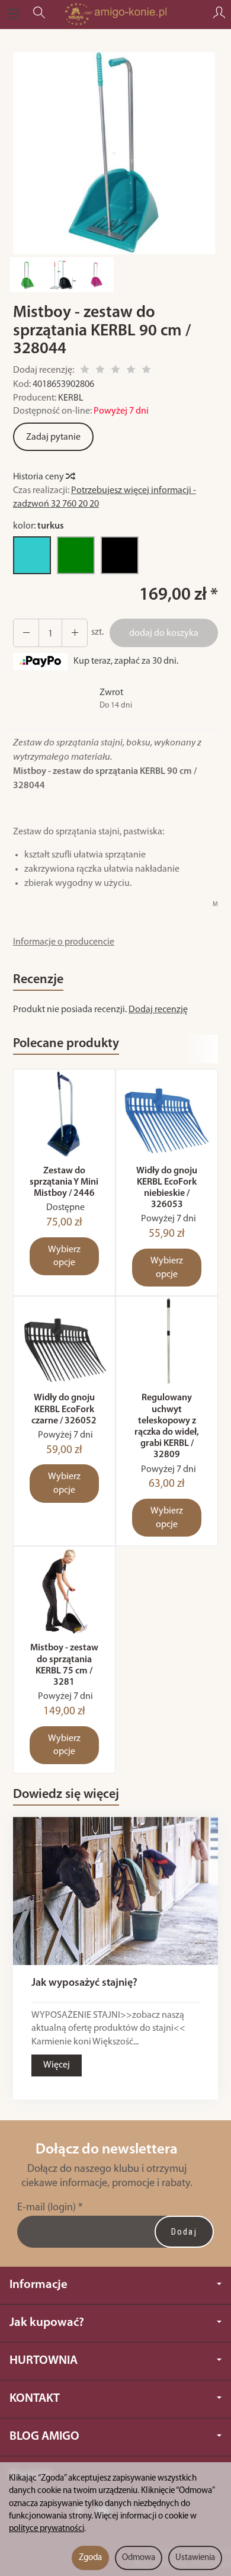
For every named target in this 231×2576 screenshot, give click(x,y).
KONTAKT (35, 2399)
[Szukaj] (39, 14)
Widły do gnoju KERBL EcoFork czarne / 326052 (64, 1409)
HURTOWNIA (44, 2361)
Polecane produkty (66, 1044)
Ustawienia (195, 2558)
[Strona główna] (115, 14)
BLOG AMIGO (44, 2436)
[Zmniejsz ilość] (75, 633)
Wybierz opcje (64, 1257)
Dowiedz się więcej (66, 1795)
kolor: (38, 526)
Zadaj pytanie (53, 437)
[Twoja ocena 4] (131, 371)
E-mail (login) (46, 2208)
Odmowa (139, 2558)
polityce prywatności (46, 2529)
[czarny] (120, 555)
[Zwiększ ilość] (26, 633)
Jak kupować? (47, 2323)
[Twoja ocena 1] (85, 371)
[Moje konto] (219, 14)
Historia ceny (39, 477)
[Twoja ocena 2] (100, 371)
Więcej (57, 2065)
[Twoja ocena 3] (115, 371)
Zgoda (90, 2558)
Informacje (38, 2285)
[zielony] (76, 555)
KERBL (71, 398)
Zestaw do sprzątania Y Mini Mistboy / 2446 (64, 1182)
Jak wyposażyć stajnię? (84, 1983)
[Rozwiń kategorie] (14, 14)
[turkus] (32, 555)
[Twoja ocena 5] (146, 371)
